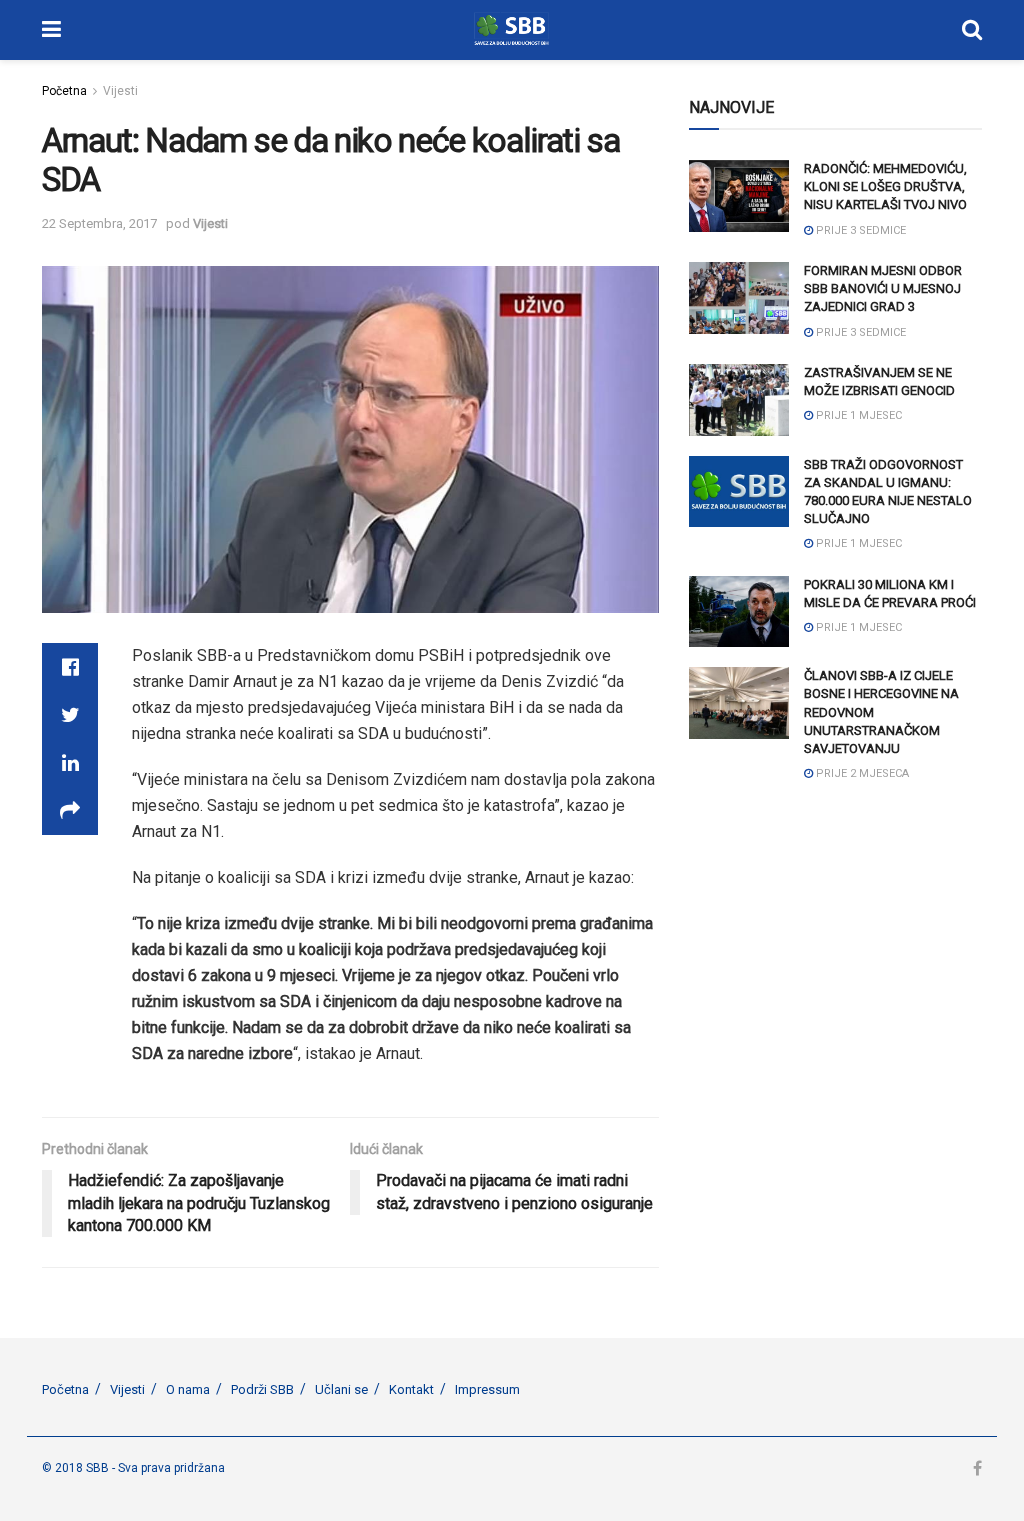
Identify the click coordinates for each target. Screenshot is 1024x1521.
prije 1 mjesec (857, 415)
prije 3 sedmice (859, 230)
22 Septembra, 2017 (99, 223)
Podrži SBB (262, 1389)
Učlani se (341, 1389)
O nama (188, 1389)
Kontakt (411, 1389)
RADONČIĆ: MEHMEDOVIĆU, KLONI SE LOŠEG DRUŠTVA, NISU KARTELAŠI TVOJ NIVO (885, 186)
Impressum (487, 1389)
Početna (64, 91)
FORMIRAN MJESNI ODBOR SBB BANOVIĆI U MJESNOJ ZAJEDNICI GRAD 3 (883, 288)
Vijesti (120, 91)
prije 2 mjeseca (861, 773)
